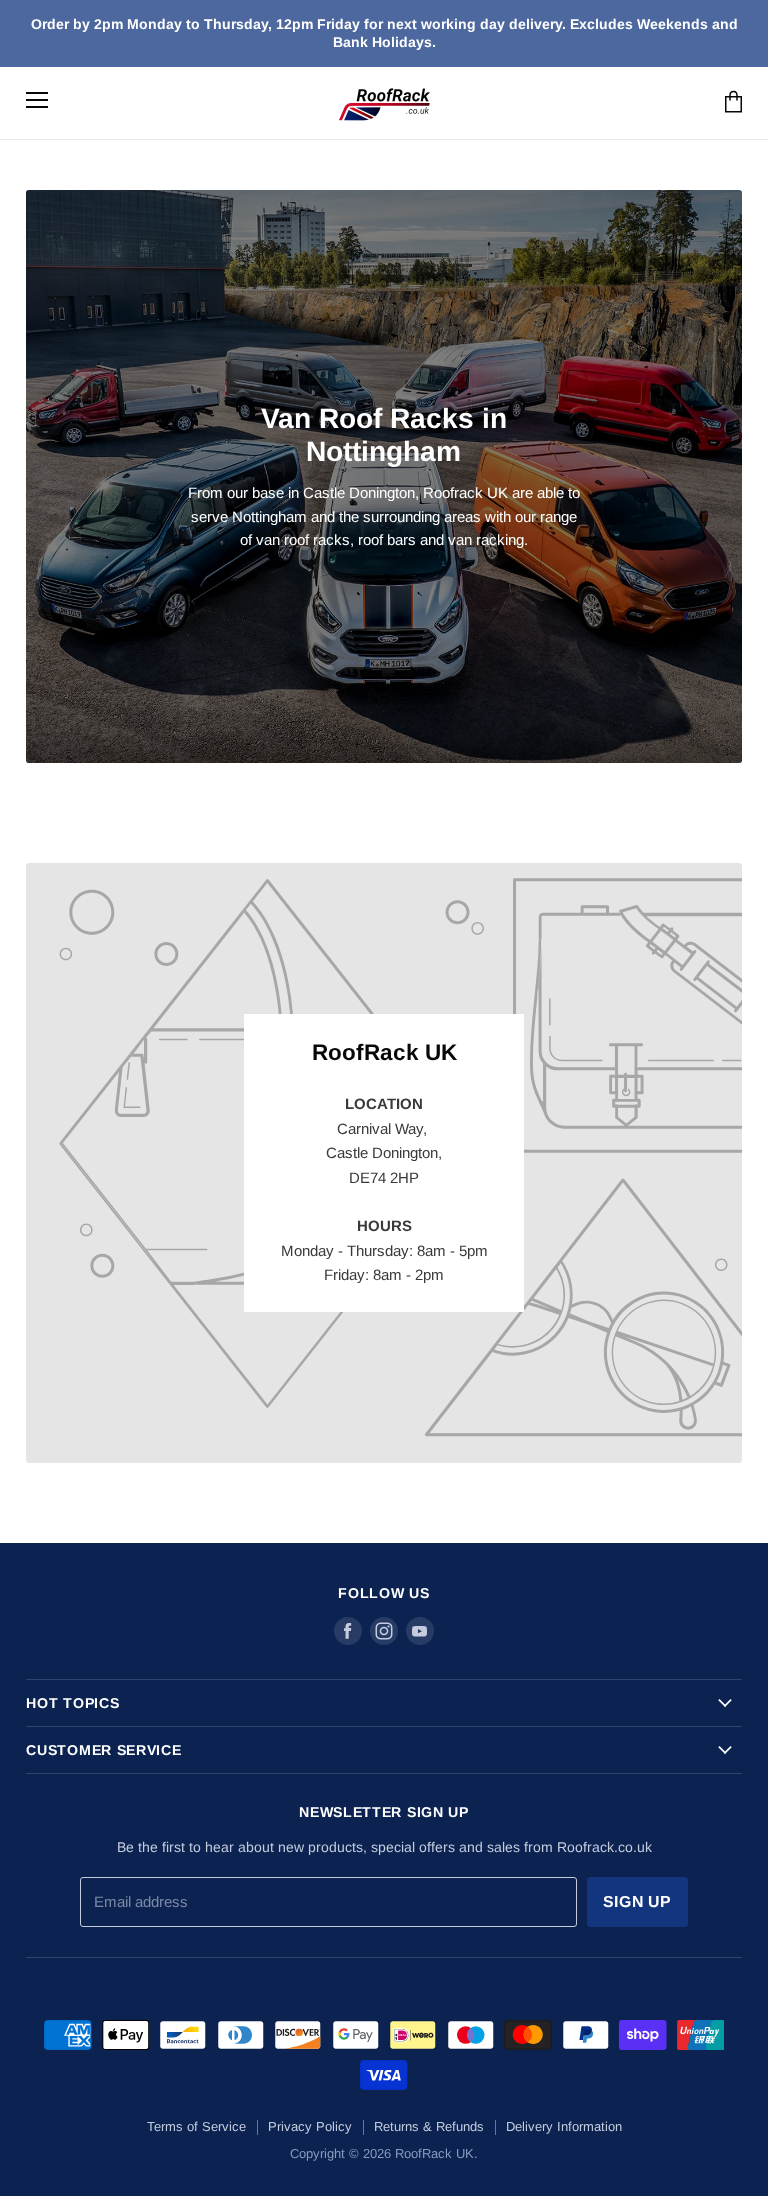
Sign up (638, 1901)
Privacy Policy (310, 2126)
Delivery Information (564, 2126)
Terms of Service (196, 2126)
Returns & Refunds (429, 2126)
